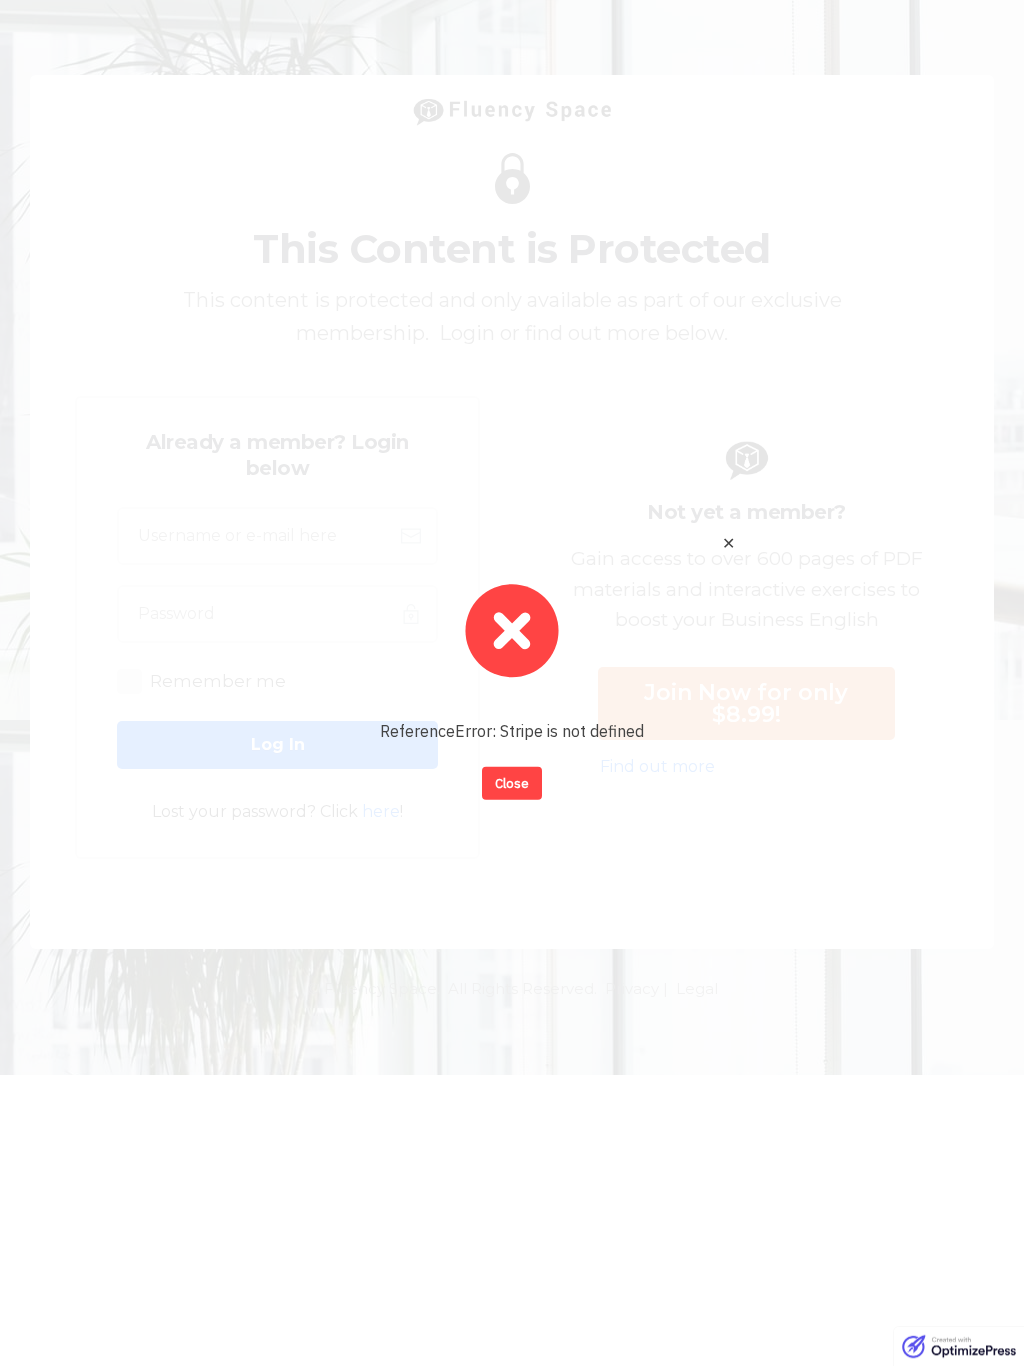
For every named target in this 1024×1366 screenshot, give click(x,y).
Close (512, 782)
